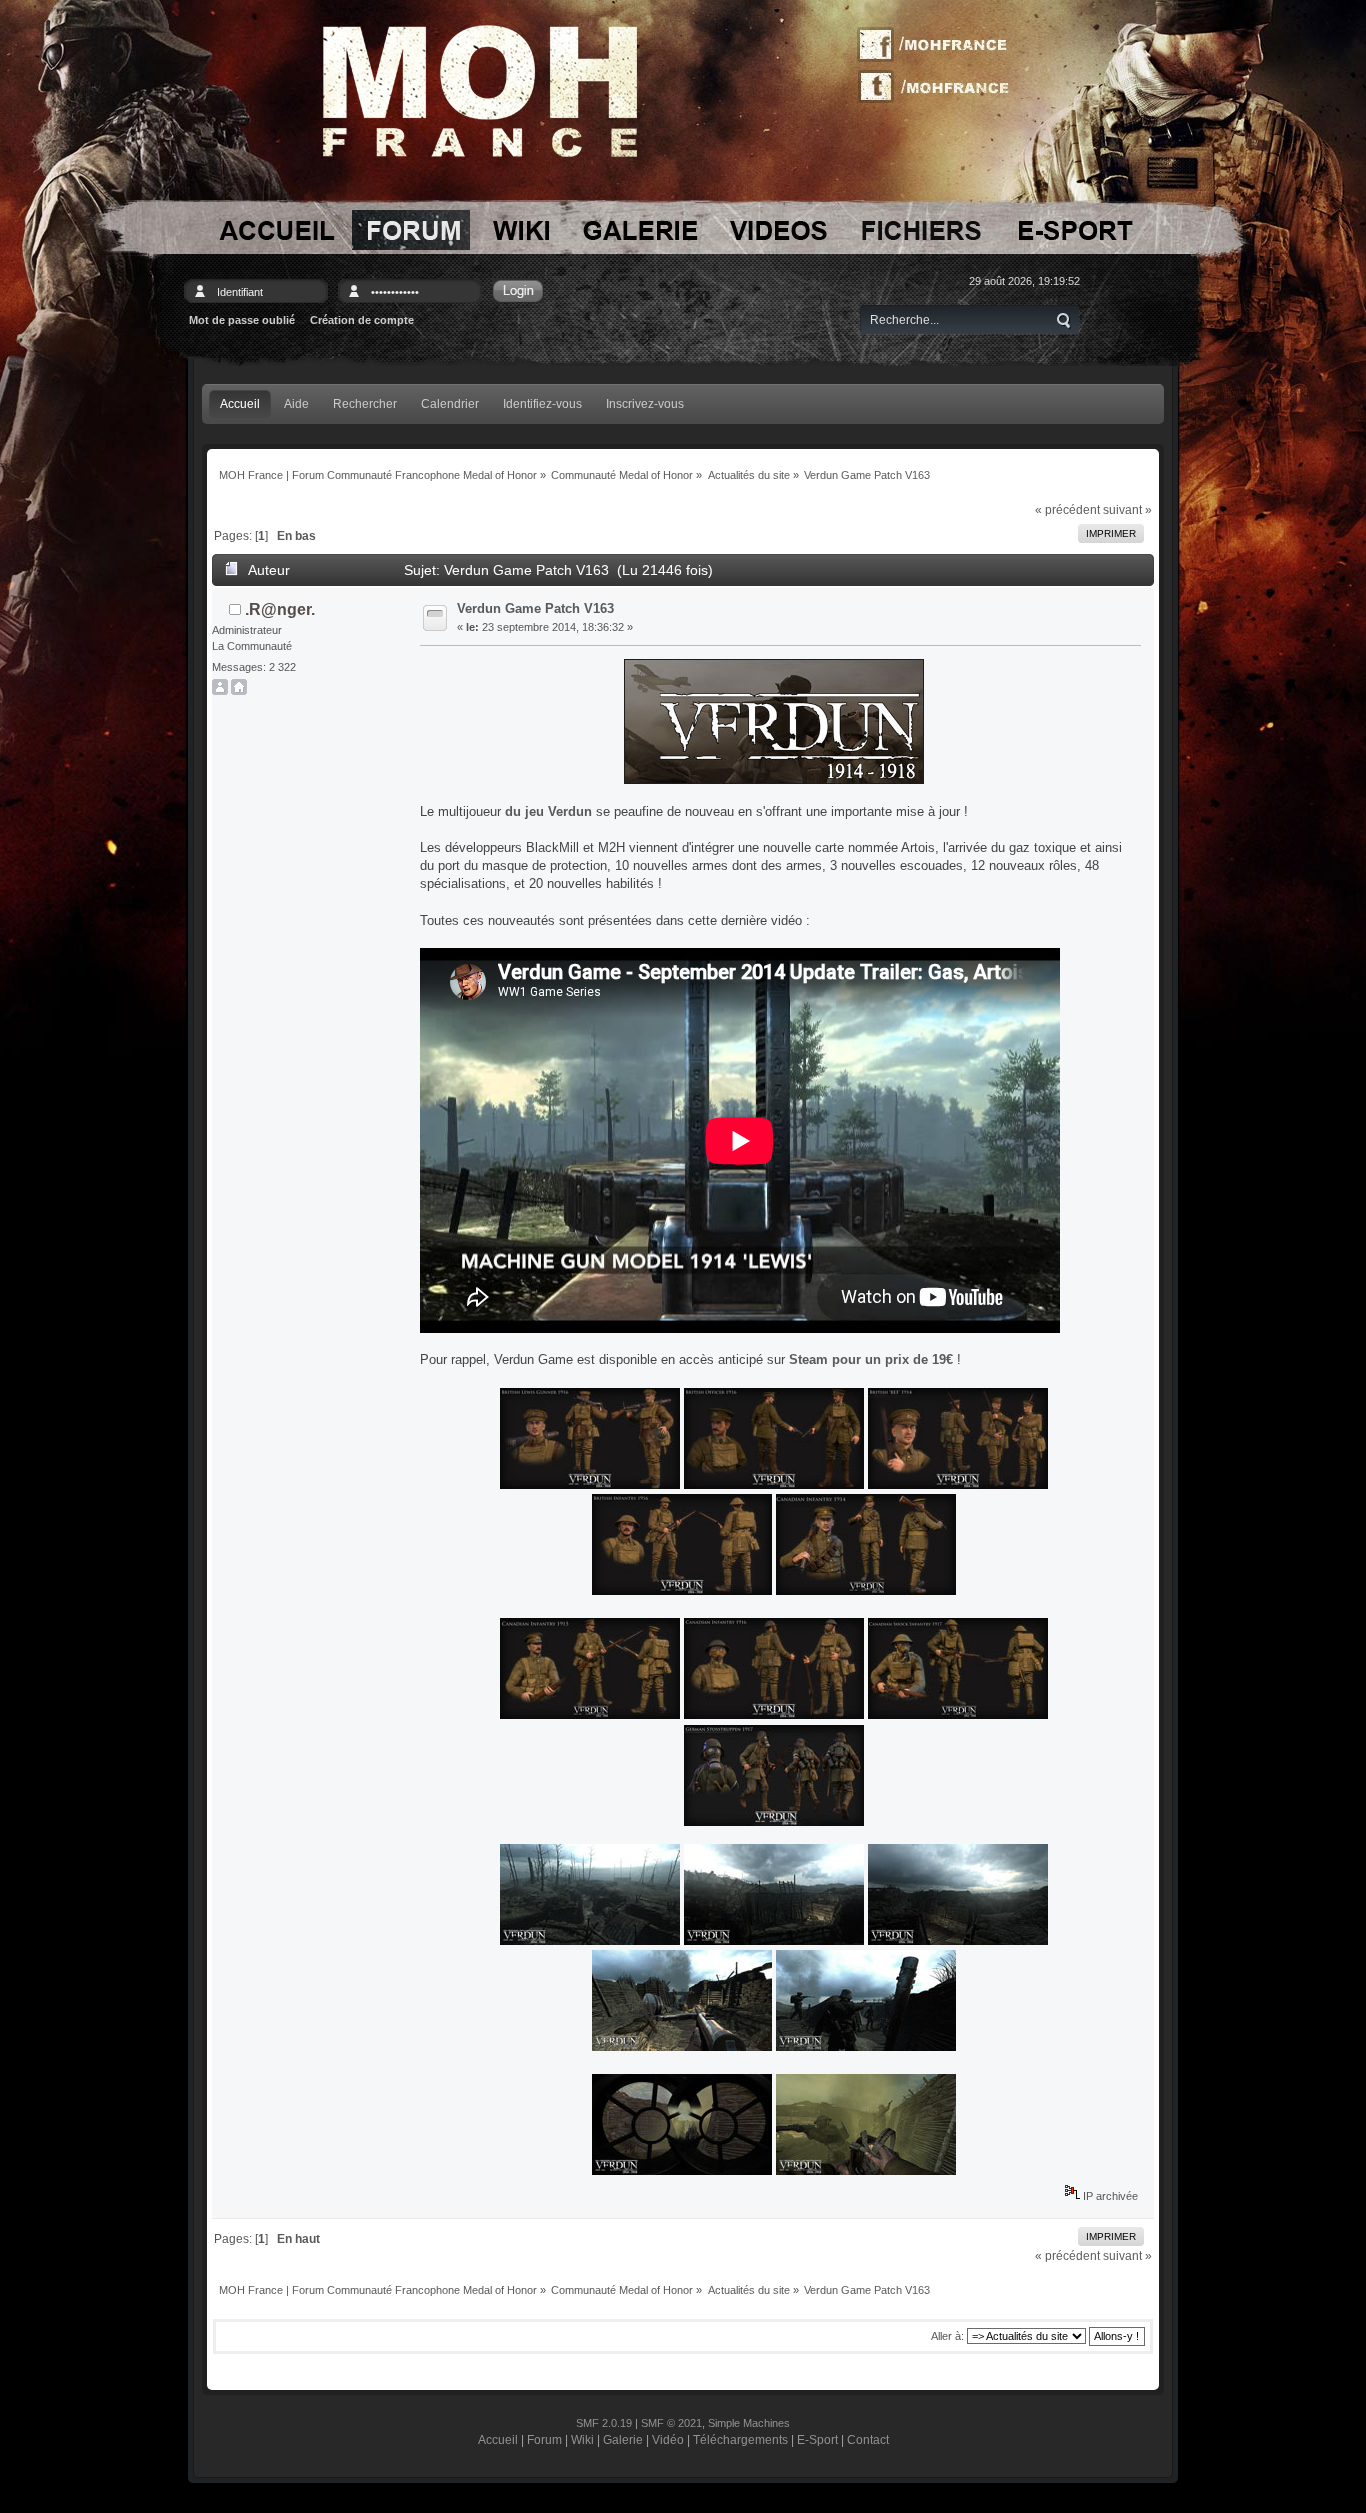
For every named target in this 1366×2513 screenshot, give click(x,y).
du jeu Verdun (548, 811)
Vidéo (668, 2439)
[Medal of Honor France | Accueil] (480, 91)
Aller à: (947, 2336)
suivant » (1127, 509)
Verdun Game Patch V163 (535, 608)
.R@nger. (280, 609)
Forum (544, 2439)
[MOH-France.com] (239, 691)
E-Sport (817, 2439)
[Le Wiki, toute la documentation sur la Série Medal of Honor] (521, 230)
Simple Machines (749, 2423)
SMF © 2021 (671, 2423)
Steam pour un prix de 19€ (871, 1359)
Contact (868, 2439)
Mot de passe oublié (242, 320)
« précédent (1067, 509)
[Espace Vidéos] (779, 230)
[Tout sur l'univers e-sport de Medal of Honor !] (1074, 230)
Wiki (582, 2439)
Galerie (623, 2439)
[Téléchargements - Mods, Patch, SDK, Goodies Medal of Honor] (921, 230)
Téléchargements (740, 2439)
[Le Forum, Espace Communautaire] (411, 230)
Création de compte (362, 320)
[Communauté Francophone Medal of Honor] (275, 230)
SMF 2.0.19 (604, 2423)
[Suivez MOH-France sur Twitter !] (940, 85)
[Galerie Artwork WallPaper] (640, 230)
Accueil (498, 2439)
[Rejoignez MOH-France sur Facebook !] (940, 45)
